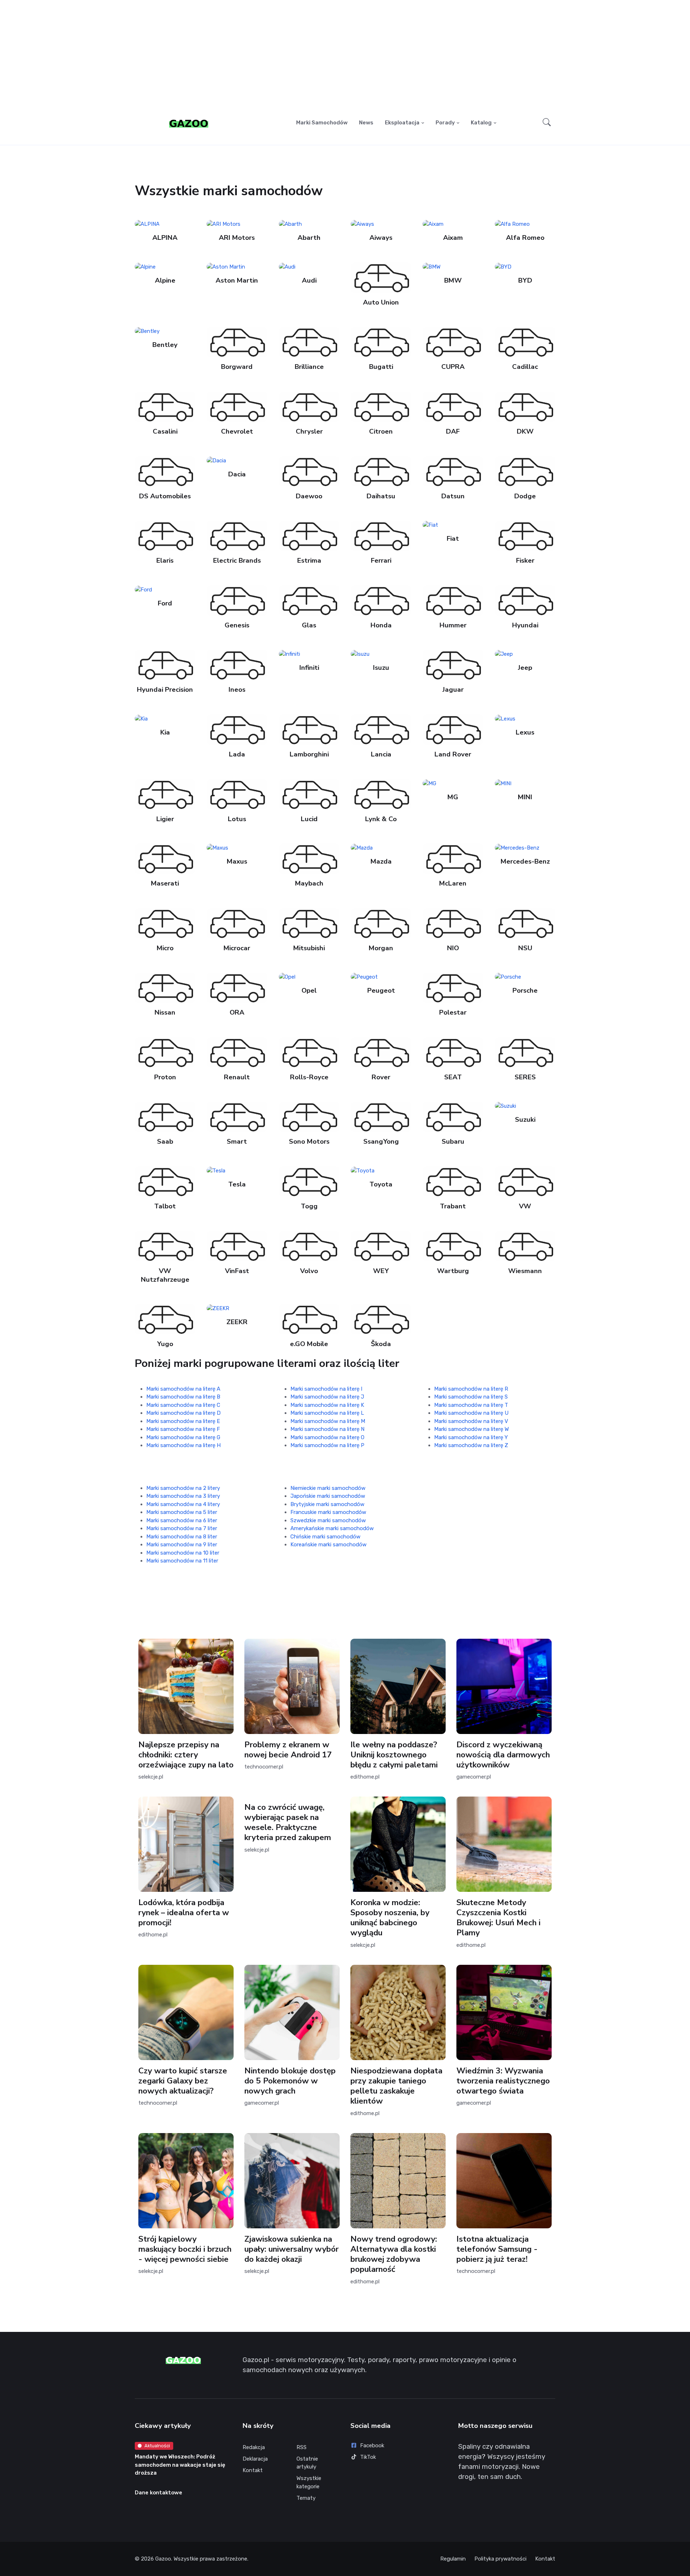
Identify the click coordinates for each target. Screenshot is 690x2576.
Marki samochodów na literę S (471, 1397)
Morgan (381, 948)
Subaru (453, 1142)
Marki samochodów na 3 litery (183, 1496)
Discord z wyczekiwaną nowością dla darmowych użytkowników (503, 1755)
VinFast (237, 1271)
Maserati (165, 883)
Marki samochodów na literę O (327, 1437)
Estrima (309, 561)
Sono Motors (309, 1142)
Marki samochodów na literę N (327, 1429)
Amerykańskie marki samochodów (332, 1528)
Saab (165, 1142)
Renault (237, 1077)
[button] (547, 123)
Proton (165, 1077)
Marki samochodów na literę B (183, 1397)
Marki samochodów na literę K (327, 1405)
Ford (165, 603)
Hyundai (525, 625)
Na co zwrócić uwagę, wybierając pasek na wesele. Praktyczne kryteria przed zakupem (288, 1822)
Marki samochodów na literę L (327, 1413)
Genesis (237, 625)
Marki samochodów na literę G (183, 1437)
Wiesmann (525, 1271)
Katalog (481, 123)
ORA (237, 1012)
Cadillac (525, 367)
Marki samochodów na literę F (183, 1429)
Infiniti (309, 668)
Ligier (165, 819)
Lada (237, 754)
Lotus (237, 819)
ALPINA (165, 238)
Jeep (525, 668)
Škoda (381, 1344)
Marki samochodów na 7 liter (182, 1528)
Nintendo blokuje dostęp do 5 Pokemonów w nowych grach (290, 2081)
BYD (525, 280)
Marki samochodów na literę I (326, 1389)
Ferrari (381, 561)
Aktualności (157, 2446)
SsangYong (381, 1142)
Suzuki (525, 1120)
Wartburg (453, 1271)
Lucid (309, 819)
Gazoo (163, 2559)
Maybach (309, 883)
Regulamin (453, 2559)
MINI (525, 797)
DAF (453, 431)
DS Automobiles (165, 496)
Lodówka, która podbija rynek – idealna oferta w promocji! (184, 1912)
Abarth (309, 238)
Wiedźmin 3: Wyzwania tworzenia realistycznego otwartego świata (503, 2081)
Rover (381, 1077)
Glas (309, 625)
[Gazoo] (189, 123)
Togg (309, 1206)
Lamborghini (309, 754)
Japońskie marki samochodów (328, 1496)
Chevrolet (237, 431)
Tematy (306, 2498)
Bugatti (381, 367)
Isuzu (381, 668)
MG (453, 797)
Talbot (165, 1206)
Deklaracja (255, 2459)
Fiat (453, 539)
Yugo (165, 1344)
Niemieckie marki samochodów (328, 1488)
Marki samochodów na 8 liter (182, 1537)
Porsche (525, 991)
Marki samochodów (322, 123)
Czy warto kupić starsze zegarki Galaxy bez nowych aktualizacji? (183, 2081)
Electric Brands (237, 561)
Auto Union (381, 302)
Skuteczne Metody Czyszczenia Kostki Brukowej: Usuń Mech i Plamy (498, 1918)
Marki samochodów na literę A (183, 1389)
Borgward (237, 367)
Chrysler (309, 431)
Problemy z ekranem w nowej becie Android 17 (288, 1750)
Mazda (381, 861)
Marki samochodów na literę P (327, 1445)
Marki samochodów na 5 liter (182, 1512)
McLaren (453, 883)
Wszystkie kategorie (309, 2482)
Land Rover (453, 754)
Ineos (237, 690)
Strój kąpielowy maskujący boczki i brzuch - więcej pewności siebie (185, 2249)
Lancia (381, 754)
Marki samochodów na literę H (183, 1445)
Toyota (381, 1184)
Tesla (237, 1184)
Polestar (453, 1012)
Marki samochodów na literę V (471, 1421)
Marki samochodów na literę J (327, 1397)
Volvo (309, 1271)
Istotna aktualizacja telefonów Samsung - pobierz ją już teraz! (497, 2249)
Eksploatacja (402, 123)
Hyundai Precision (165, 690)
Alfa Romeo (525, 238)
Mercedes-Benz (525, 861)
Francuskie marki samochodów (328, 1512)
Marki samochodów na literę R (471, 1389)
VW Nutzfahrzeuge (165, 1275)
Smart (237, 1142)
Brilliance (309, 367)
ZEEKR (237, 1322)
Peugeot (381, 991)
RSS (302, 2447)
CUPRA (453, 367)
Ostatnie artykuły (307, 2463)
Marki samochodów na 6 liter (182, 1520)
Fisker (525, 561)
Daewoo (309, 496)
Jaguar (453, 690)
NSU (525, 948)
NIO (453, 948)
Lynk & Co (381, 819)
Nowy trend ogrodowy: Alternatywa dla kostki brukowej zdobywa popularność (394, 2254)
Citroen (381, 431)
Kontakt (253, 2470)
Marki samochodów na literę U (471, 1413)
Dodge (525, 496)
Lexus (525, 732)
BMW (453, 280)
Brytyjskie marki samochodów (327, 1504)
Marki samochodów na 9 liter (182, 1545)
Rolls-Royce (309, 1077)
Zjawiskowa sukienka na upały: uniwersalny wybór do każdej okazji (291, 2249)
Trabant (453, 1206)
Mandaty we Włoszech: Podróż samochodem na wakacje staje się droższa (180, 2465)
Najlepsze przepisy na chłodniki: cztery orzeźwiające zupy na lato (186, 1755)
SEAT (453, 1077)
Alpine (165, 280)
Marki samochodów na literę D (183, 1413)
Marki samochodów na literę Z (471, 1445)
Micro (165, 948)
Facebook (372, 2445)
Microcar (237, 948)
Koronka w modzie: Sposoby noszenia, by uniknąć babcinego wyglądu (390, 1918)
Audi (309, 280)
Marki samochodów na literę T (471, 1405)
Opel (309, 991)
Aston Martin (237, 280)
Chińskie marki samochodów (325, 1537)
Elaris (165, 561)
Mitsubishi (309, 948)
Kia (165, 732)
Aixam (453, 238)
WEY (381, 1271)
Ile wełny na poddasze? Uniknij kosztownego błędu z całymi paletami (394, 1755)
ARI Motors (237, 238)
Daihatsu (381, 496)
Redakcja (254, 2447)
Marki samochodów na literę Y (471, 1437)
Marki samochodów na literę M (328, 1421)
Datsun (453, 496)
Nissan (165, 1012)
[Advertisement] (345, 56)
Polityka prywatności (500, 2559)
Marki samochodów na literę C (183, 1405)
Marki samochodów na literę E (183, 1421)
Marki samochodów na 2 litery (183, 1488)
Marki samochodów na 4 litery (183, 1504)
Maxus (237, 861)
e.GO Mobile (309, 1344)
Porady (445, 123)
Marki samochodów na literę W (471, 1429)
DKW (525, 431)
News (366, 123)
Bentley (165, 345)
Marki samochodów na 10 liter (183, 1553)
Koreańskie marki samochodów (328, 1545)
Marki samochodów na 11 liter (182, 1561)
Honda (381, 625)
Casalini (165, 431)
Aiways (381, 238)
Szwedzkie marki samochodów (328, 1520)
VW (525, 1206)
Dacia (237, 474)
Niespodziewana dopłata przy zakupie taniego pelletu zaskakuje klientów (396, 2086)
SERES (525, 1077)
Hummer (453, 625)
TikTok (368, 2457)
